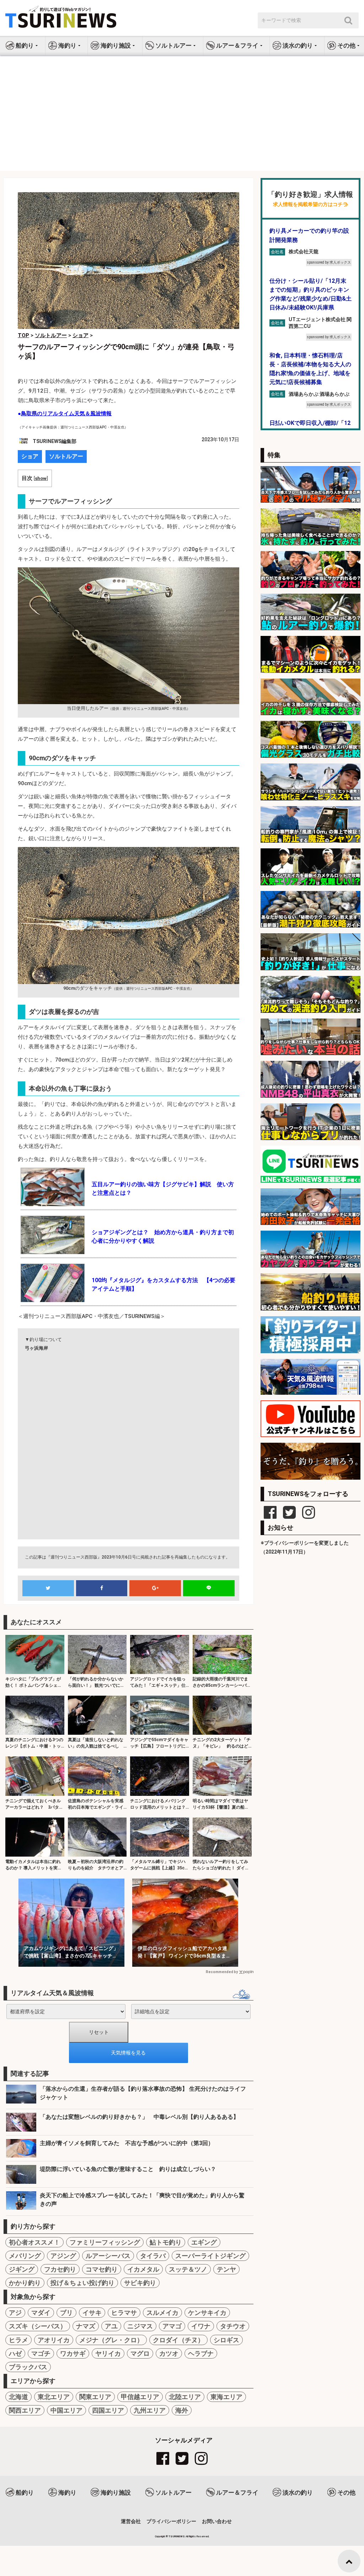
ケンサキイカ (207, 2313)
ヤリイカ (108, 2353)
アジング (63, 2256)
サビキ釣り (140, 2283)
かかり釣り (25, 2283)
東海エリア (226, 2397)
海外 (182, 2410)
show (41, 478)
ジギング (22, 2269)
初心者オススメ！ (34, 2242)
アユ (111, 2326)
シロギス (226, 2340)
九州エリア (150, 2410)
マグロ (140, 2353)
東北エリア (54, 2397)
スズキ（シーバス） (38, 2326)
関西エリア (25, 2410)
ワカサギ (73, 2353)
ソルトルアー (66, 456)
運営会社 (131, 2521)
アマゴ (172, 2326)
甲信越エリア (140, 2397)
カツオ (169, 2353)
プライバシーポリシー (171, 2521)
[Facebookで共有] (102, 1588)
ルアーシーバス (108, 2256)
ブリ (66, 2313)
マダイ (41, 2313)
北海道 (18, 2397)
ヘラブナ (201, 2353)
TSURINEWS (177, 2536)
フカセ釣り (60, 2269)
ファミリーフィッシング (105, 2242)
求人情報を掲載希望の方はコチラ (310, 204)
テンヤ (226, 2269)
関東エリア (95, 2397)
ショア (30, 456)
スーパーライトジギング (210, 2256)
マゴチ (41, 2353)
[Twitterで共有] (48, 1588)
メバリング (25, 2256)
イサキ (92, 2313)
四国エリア (108, 2410)
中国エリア (66, 2410)
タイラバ (153, 2256)
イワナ (201, 2326)
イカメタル (143, 2269)
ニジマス (140, 2326)
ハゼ (15, 2353)
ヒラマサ (124, 2313)
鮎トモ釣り (166, 2242)
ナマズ (86, 2326)
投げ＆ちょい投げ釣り (82, 2283)
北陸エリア (185, 2397)
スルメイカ (162, 2313)
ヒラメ (18, 2340)
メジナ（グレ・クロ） (111, 2340)
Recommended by (222, 1972)
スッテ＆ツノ (188, 2269)
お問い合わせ (217, 2521)
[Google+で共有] (155, 1588)
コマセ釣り (102, 2269)
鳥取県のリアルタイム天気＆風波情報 (66, 414)
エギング (204, 2242)
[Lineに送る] (209, 1588)
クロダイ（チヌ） (178, 2340)
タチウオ (233, 2326)
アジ (15, 2313)
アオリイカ (54, 2340)
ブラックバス (28, 2367)
